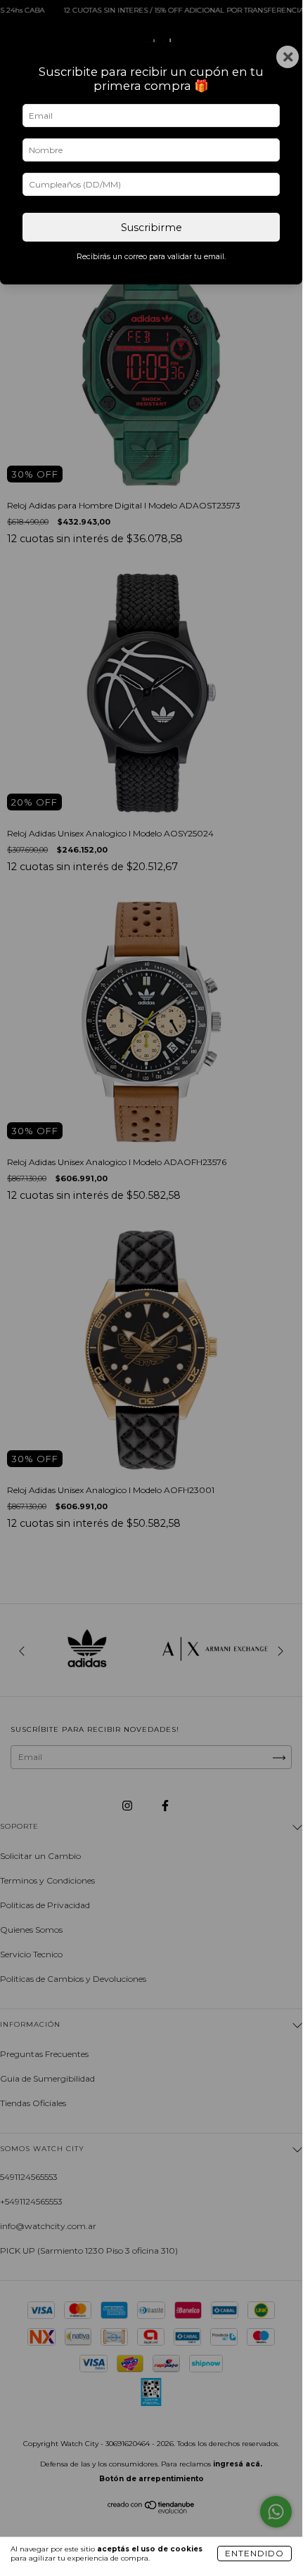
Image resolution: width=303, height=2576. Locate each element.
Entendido (254, 2553)
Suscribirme (151, 228)
